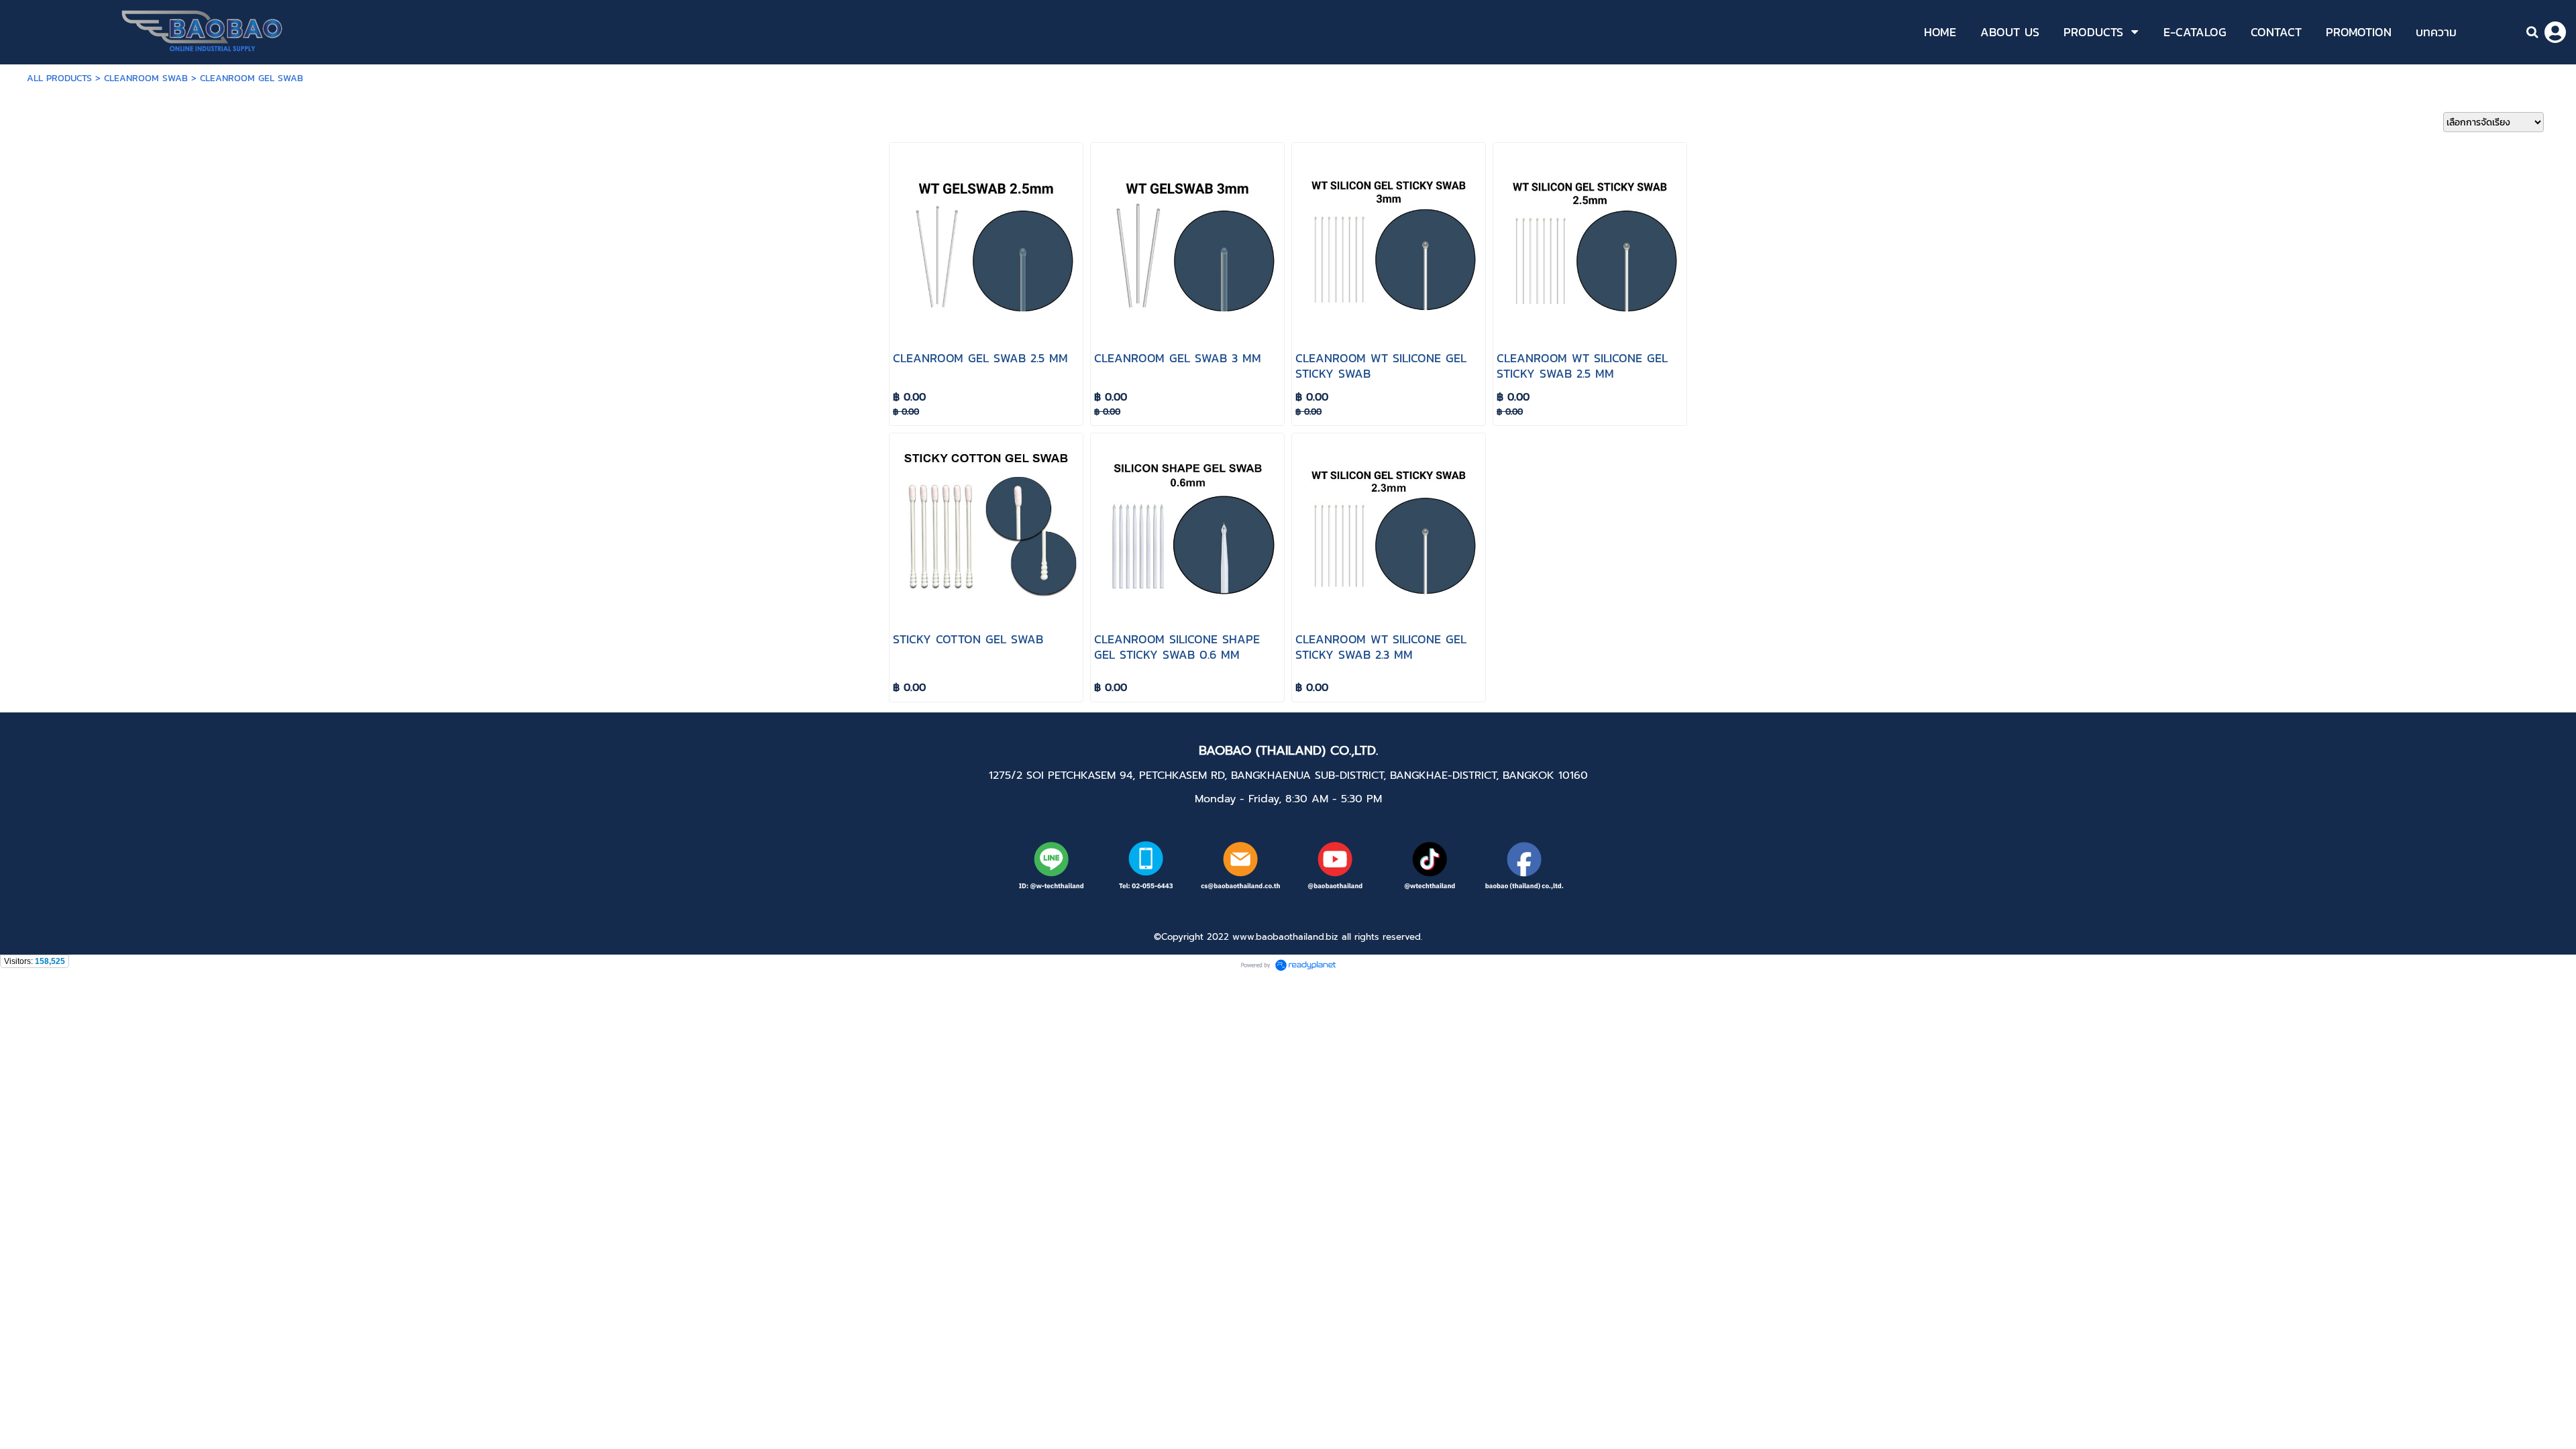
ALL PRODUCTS (59, 78)
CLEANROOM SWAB (146, 78)
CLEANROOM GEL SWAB (252, 78)
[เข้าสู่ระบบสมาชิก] (2555, 32)
